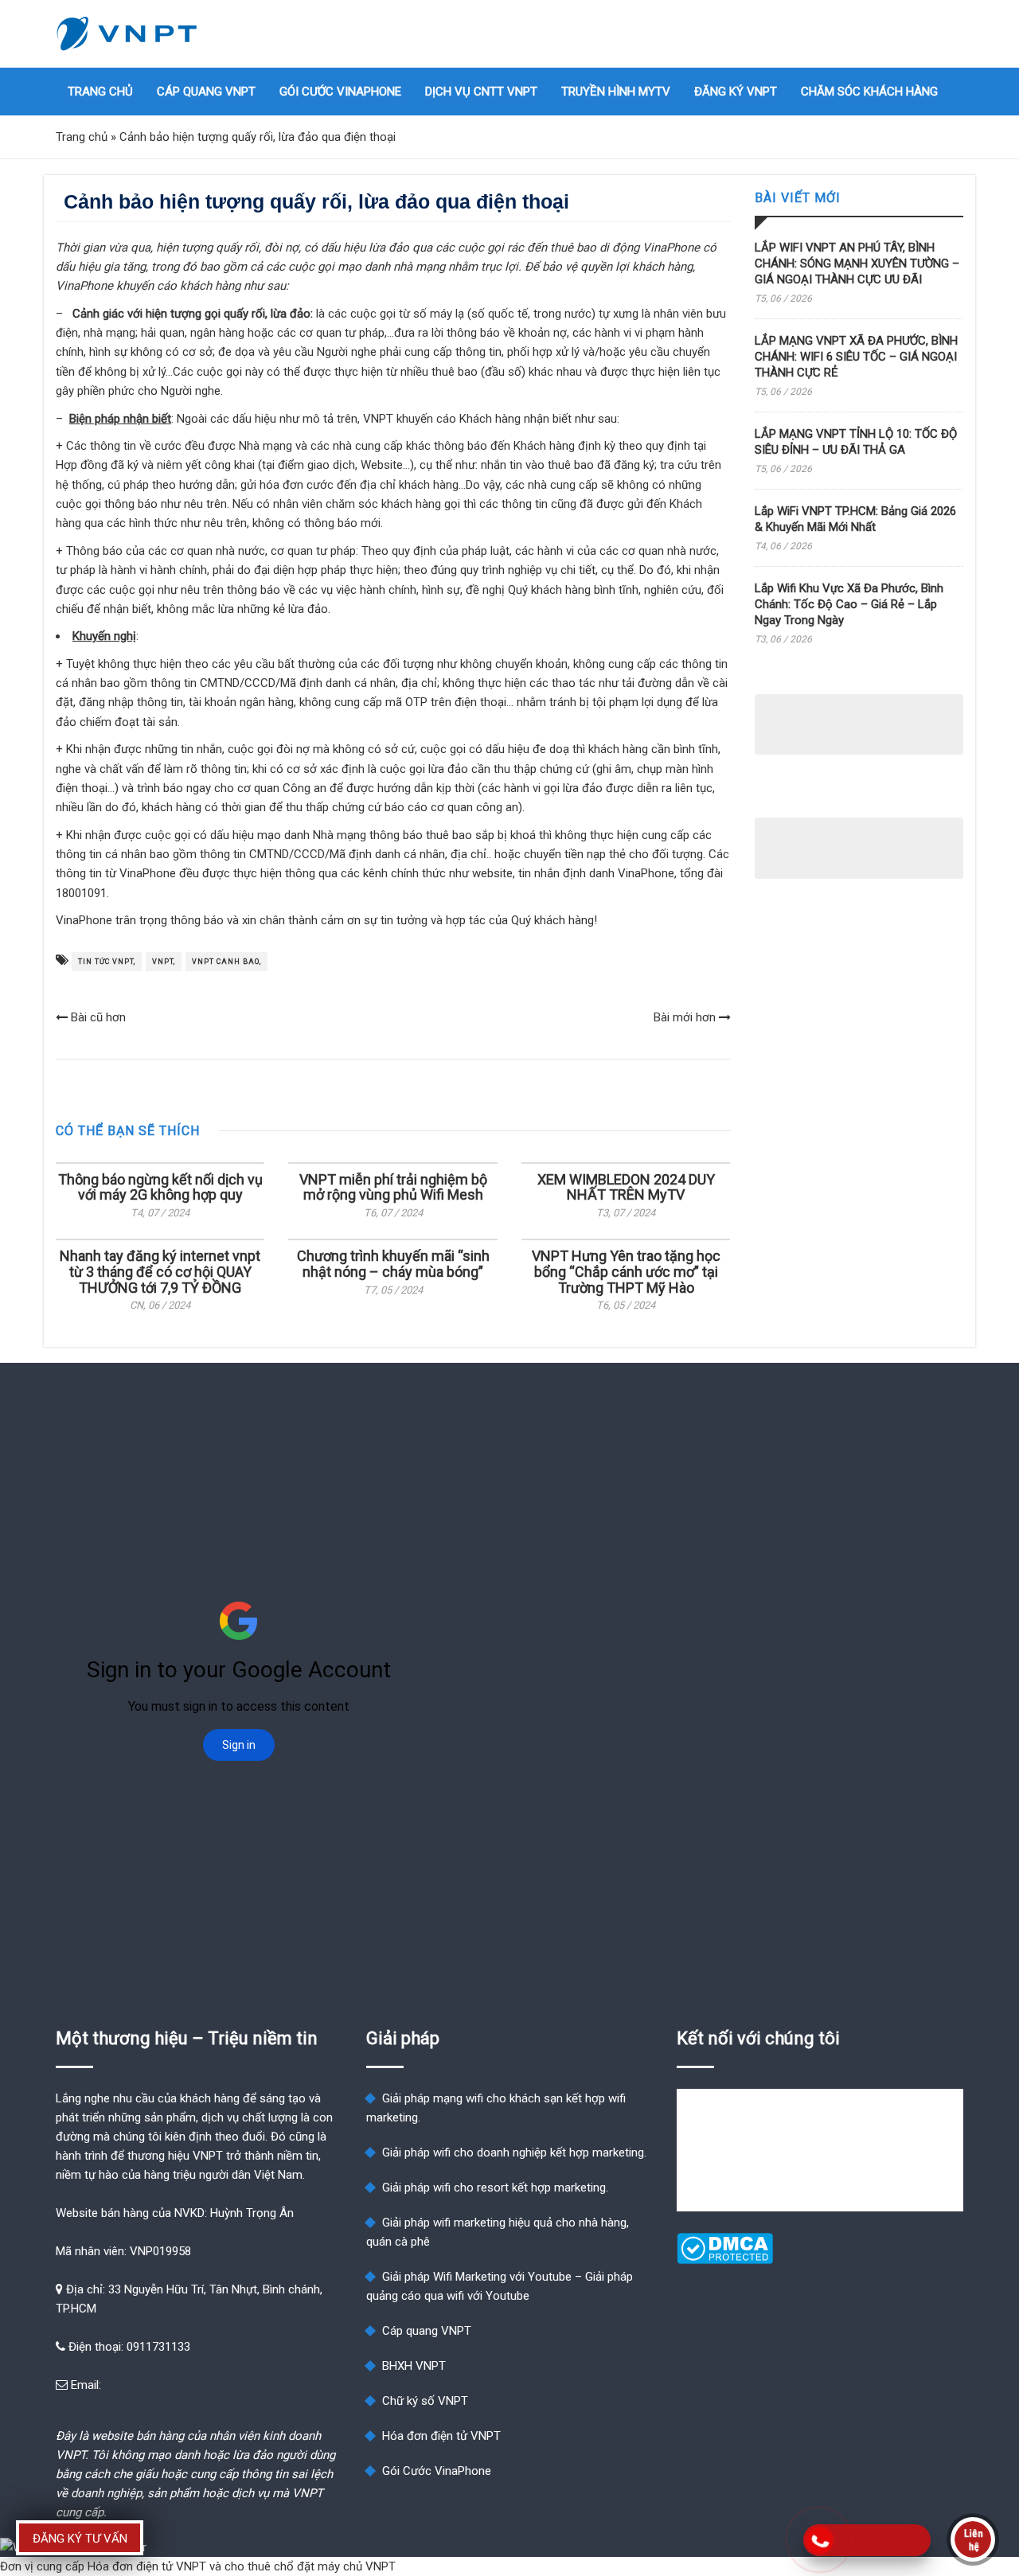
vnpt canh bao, (226, 962)
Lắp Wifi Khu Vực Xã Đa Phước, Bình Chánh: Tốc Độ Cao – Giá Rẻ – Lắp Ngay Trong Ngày (849, 604)
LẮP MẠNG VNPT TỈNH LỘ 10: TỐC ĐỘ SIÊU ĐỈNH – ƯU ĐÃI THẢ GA (856, 442)
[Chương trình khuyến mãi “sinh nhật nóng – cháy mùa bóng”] (392, 1239)
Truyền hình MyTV (616, 92)
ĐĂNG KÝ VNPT (736, 92)
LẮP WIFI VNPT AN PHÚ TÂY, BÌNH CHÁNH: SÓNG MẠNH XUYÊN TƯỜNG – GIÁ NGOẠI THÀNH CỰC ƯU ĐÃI (857, 263)
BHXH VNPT (414, 2366)
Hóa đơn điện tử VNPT (441, 2436)
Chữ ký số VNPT (425, 2401)
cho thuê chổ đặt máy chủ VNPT (310, 2566)
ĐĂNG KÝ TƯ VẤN (80, 2539)
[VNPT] (127, 34)
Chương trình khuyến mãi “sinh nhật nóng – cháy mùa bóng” (393, 1264)
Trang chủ (100, 92)
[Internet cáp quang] (892, 2402)
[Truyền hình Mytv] (892, 2421)
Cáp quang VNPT (206, 92)
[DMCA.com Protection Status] (725, 2260)
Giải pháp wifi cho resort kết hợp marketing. (495, 2188)
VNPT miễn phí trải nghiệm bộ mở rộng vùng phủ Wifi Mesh (393, 1187)
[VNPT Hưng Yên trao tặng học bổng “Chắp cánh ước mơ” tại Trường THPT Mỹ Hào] (626, 1239)
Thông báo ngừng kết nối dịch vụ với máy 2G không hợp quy (160, 1187)
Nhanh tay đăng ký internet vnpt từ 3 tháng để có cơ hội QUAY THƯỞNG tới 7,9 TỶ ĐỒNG (160, 1272)
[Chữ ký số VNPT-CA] (892, 2459)
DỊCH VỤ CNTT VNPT (481, 92)
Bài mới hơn (686, 1017)
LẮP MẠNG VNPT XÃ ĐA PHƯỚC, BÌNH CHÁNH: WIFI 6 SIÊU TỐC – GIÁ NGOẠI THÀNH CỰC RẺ (856, 357)
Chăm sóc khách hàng (869, 92)
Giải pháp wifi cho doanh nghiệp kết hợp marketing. (514, 2153)
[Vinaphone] (892, 2440)
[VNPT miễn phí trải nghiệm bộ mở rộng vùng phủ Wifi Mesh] (392, 1163)
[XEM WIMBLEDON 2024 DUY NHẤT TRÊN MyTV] (626, 1163)
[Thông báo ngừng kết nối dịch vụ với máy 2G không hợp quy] (160, 1163)
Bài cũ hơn (97, 1017)
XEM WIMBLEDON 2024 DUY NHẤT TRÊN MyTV (626, 1187)
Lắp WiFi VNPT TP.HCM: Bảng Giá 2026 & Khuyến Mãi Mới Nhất (855, 519)
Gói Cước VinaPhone (340, 92)
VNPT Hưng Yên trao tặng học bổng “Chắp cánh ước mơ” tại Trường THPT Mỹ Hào (626, 1272)
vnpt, (164, 962)
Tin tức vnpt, (107, 962)
